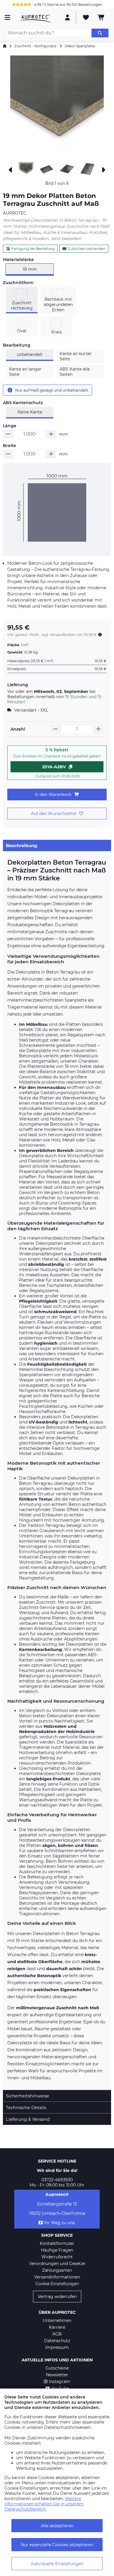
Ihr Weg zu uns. (60, 2223)
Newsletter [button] (57, 2375)
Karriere (57, 2327)
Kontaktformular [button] (57, 2243)
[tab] (57, 845)
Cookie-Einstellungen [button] (57, 2284)
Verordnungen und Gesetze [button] (57, 2264)
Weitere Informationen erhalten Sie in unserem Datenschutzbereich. (44, 2504)
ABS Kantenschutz (23, 403)
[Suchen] (100, 33)
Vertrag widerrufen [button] (57, 2297)
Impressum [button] (57, 2347)
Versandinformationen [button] (57, 2277)
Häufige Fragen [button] (57, 2250)
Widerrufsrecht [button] (57, 2257)
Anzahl (18, 729)
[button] (57, 107)
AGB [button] (57, 2334)
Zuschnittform (18, 283)
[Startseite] (5, 46)
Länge (10, 426)
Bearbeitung (17, 345)
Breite (9, 446)
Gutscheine (57, 2368)
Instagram (59, 2382)
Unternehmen (57, 2321)
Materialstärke (18, 260)
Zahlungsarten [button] (57, 2270)
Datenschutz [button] (57, 2341)
